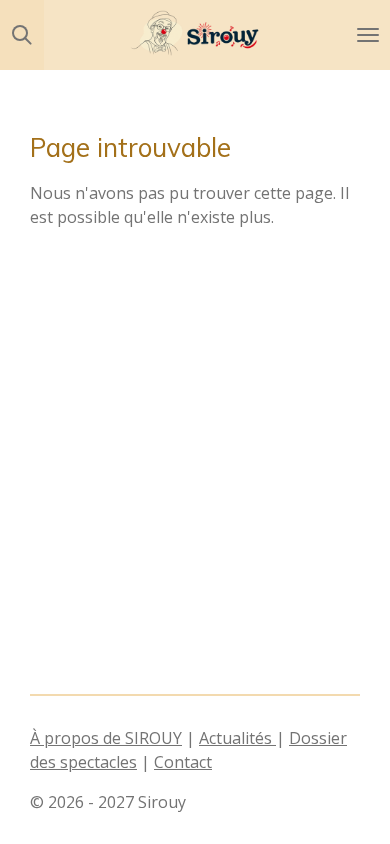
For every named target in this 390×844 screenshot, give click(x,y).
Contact (183, 762)
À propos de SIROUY (106, 738)
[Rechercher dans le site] (22, 35)
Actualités (237, 738)
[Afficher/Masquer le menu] (368, 35)
